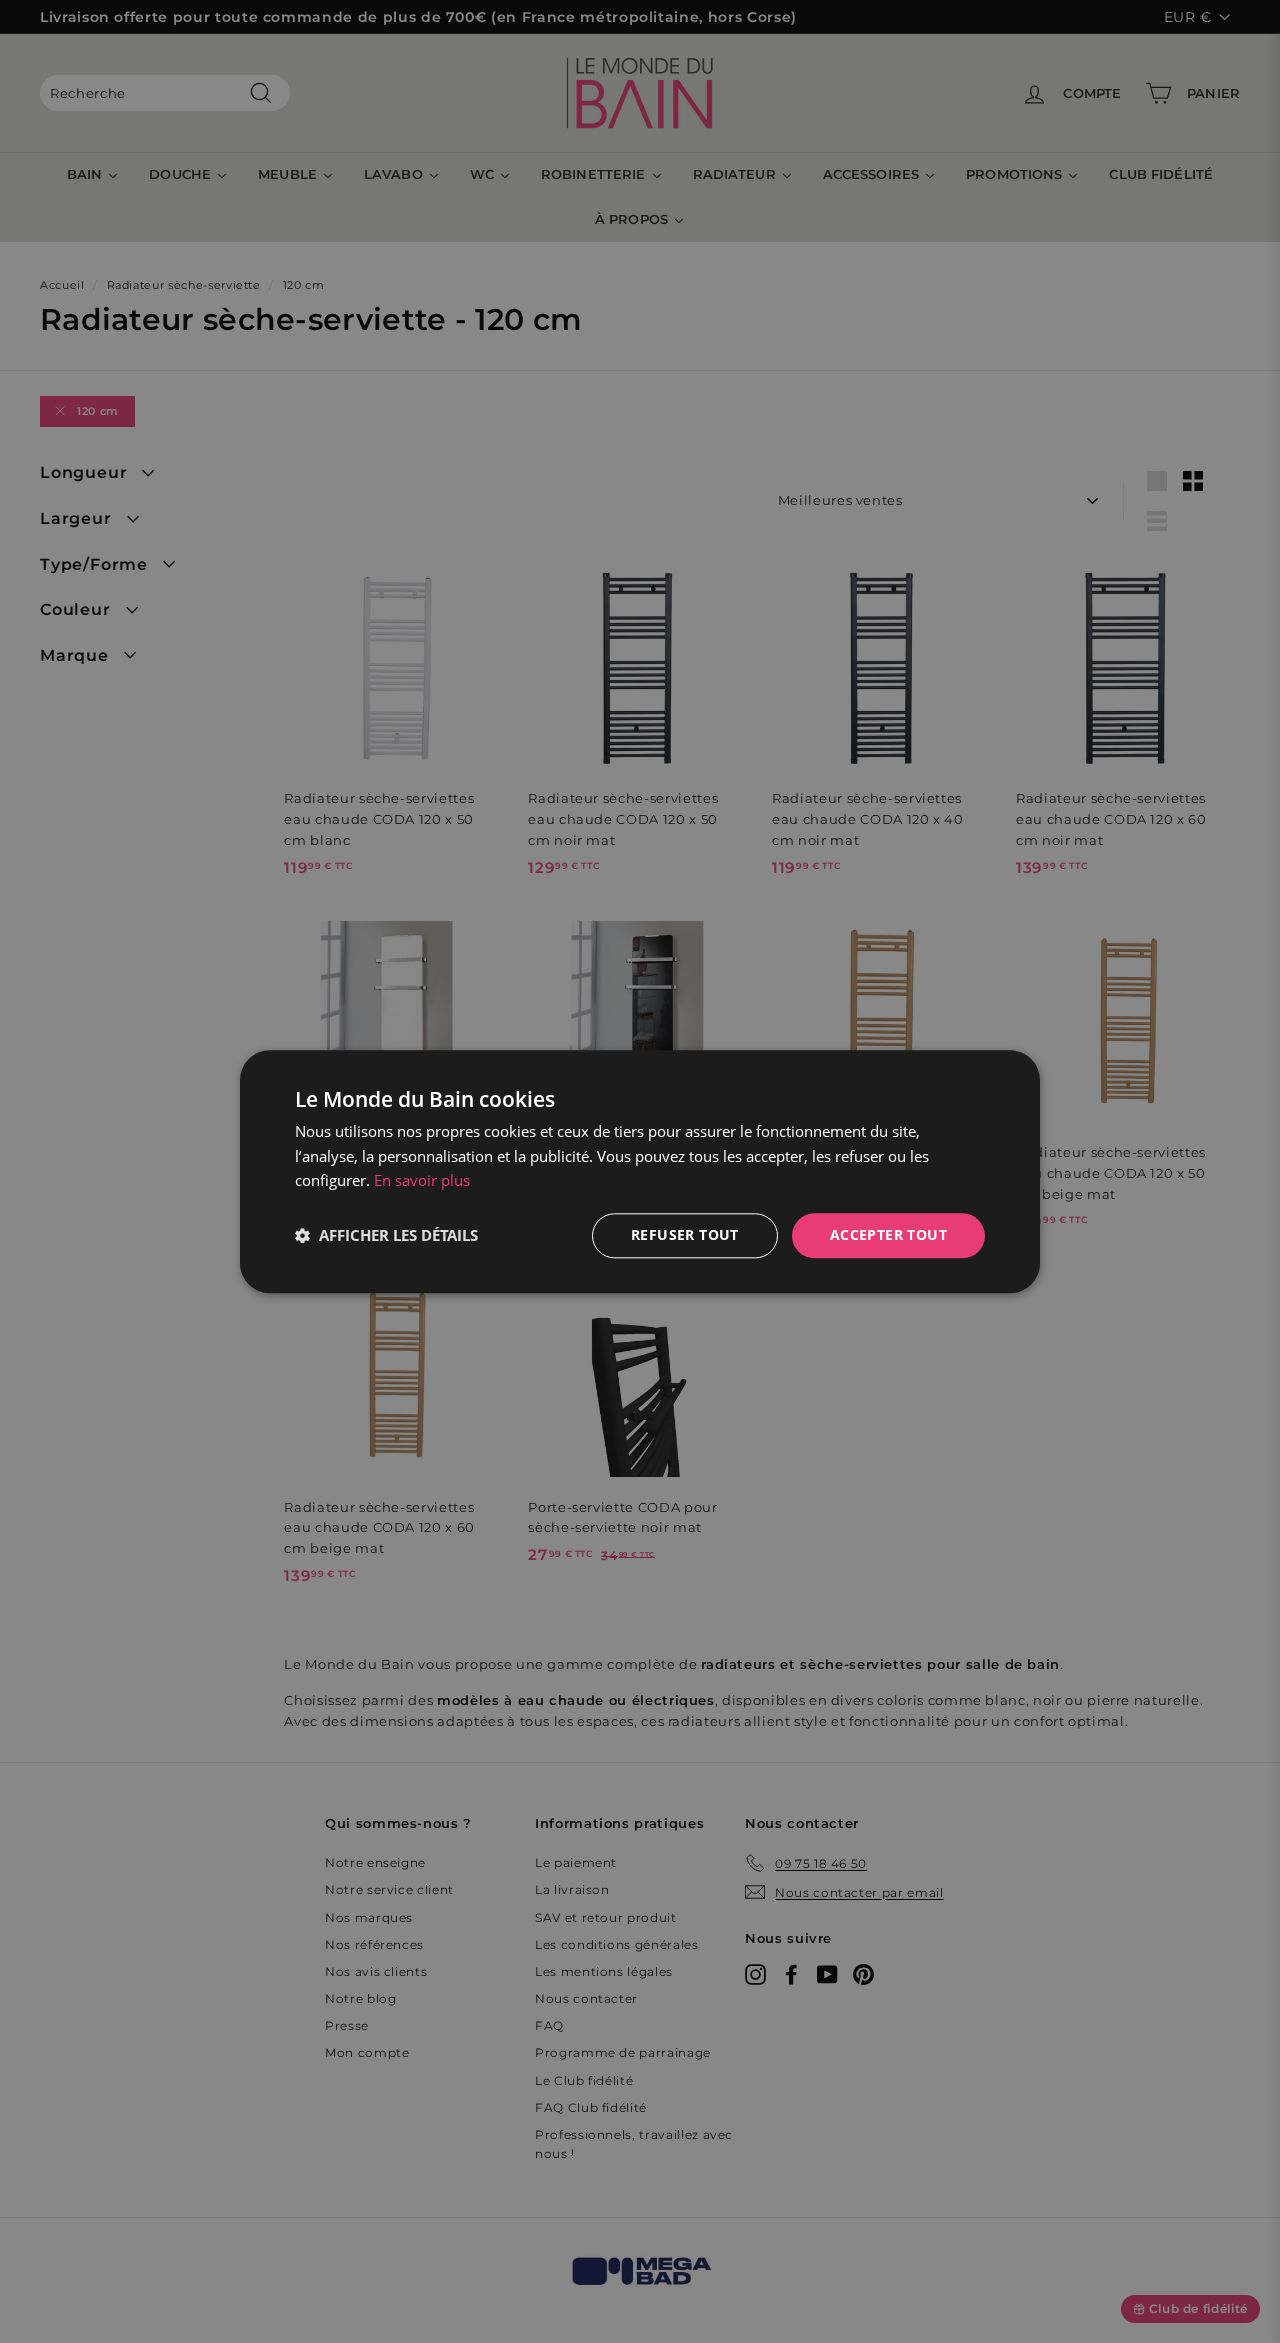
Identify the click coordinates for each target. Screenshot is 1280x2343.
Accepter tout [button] (888, 1234)
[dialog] (640, 1171)
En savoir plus (422, 1181)
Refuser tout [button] (685, 1234)
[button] (386, 1236)
